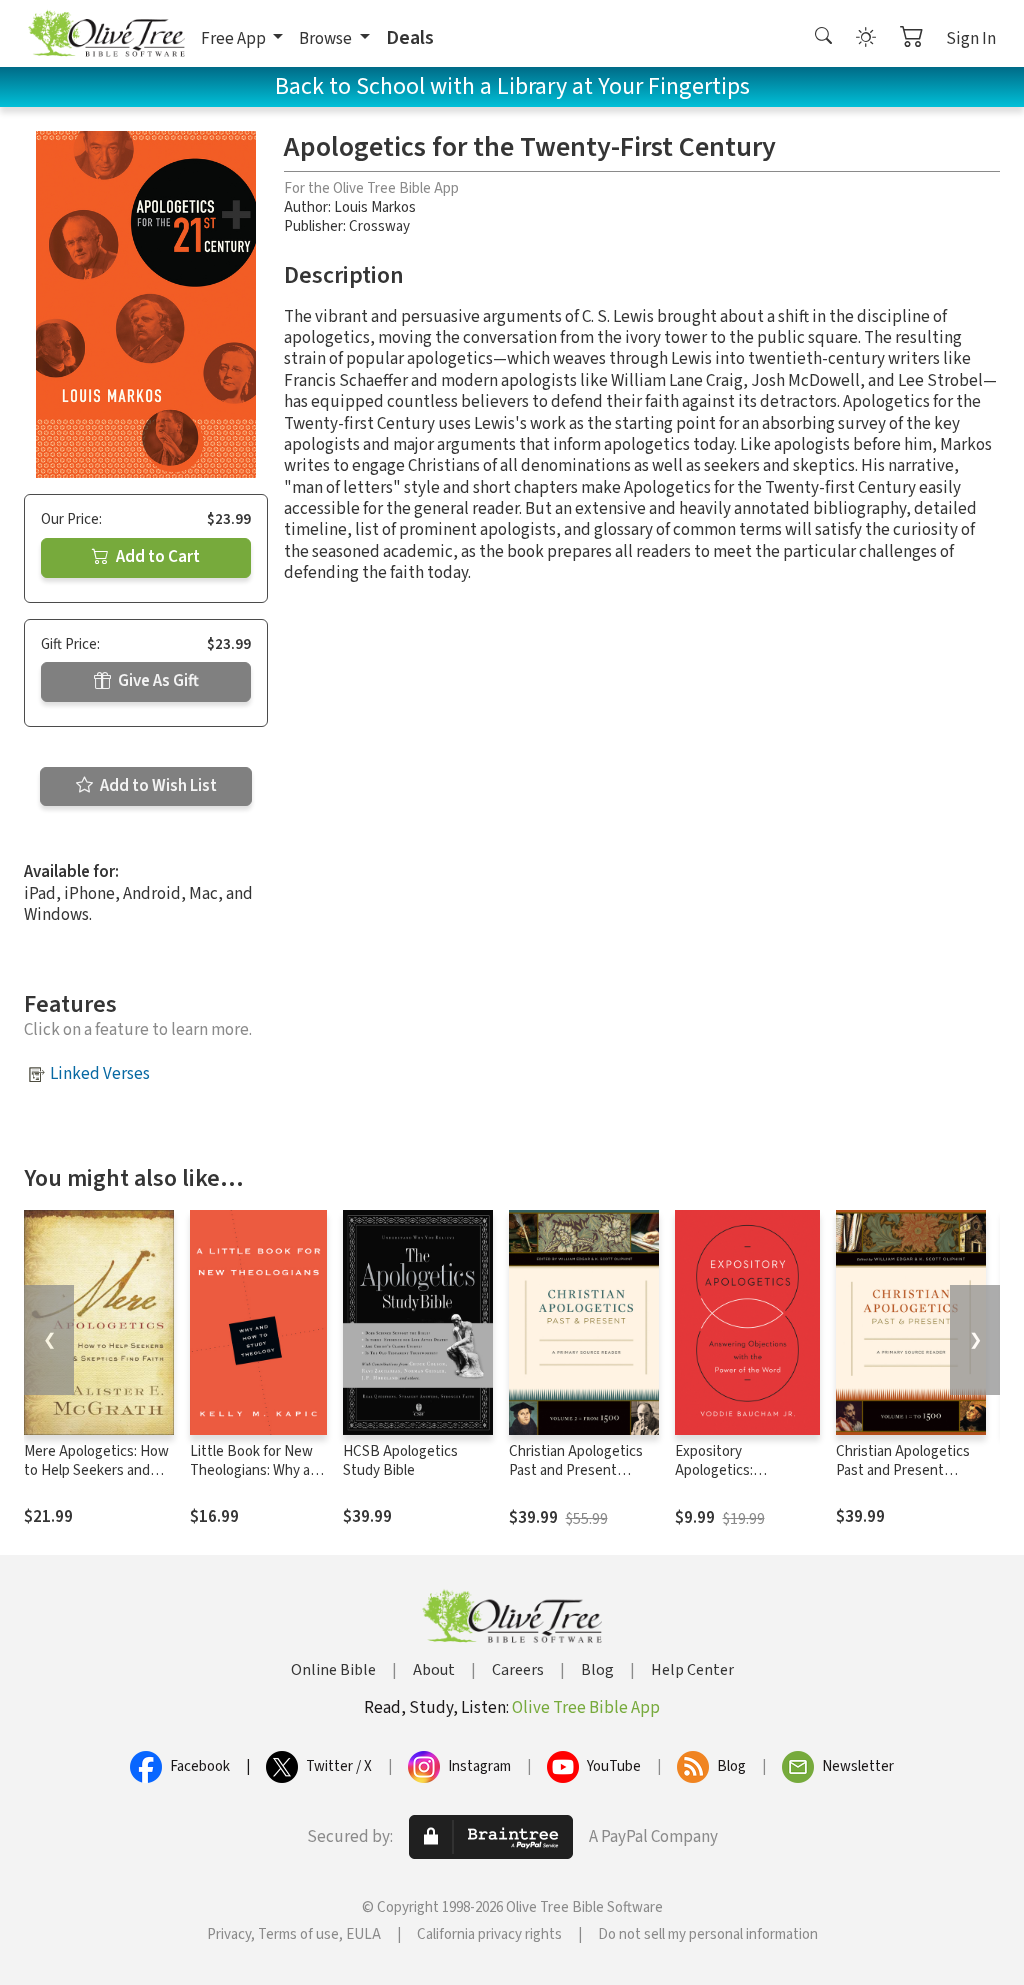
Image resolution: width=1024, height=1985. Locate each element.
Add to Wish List (157, 786)
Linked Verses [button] (100, 1074)
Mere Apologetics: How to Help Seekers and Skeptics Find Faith (96, 1470)
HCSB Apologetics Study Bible (400, 1461)
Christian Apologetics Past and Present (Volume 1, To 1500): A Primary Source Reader (907, 1480)
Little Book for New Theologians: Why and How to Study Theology (258, 1480)
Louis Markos (375, 207)
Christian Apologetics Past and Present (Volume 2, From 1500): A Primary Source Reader (584, 1480)
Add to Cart (156, 557)
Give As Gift (157, 681)
